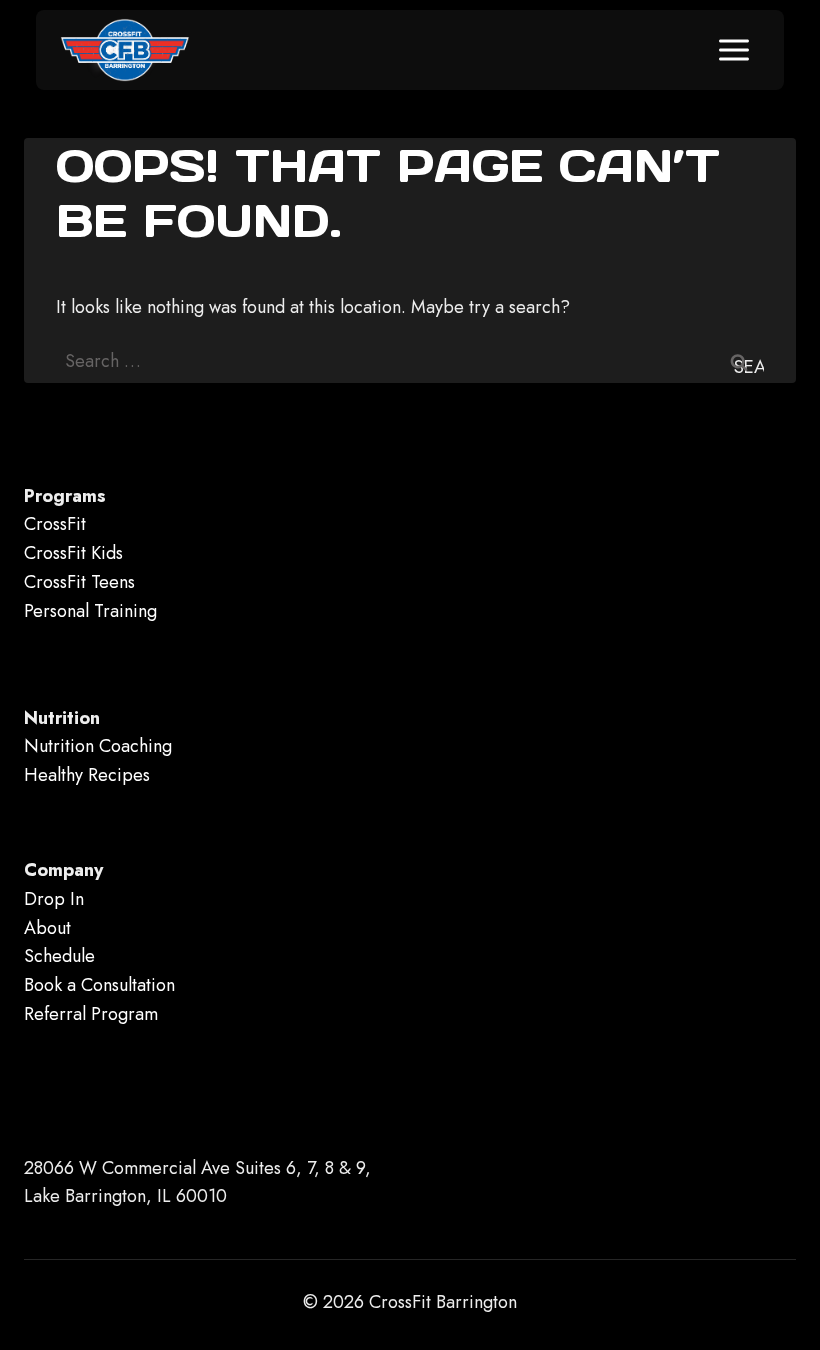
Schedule (59, 956)
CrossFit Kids (73, 553)
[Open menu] (733, 49)
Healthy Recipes (87, 775)
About (47, 928)
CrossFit (55, 524)
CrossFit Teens (79, 582)
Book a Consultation (99, 985)
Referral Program (91, 1014)
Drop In (54, 899)
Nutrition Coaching (98, 746)
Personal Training (90, 611)
